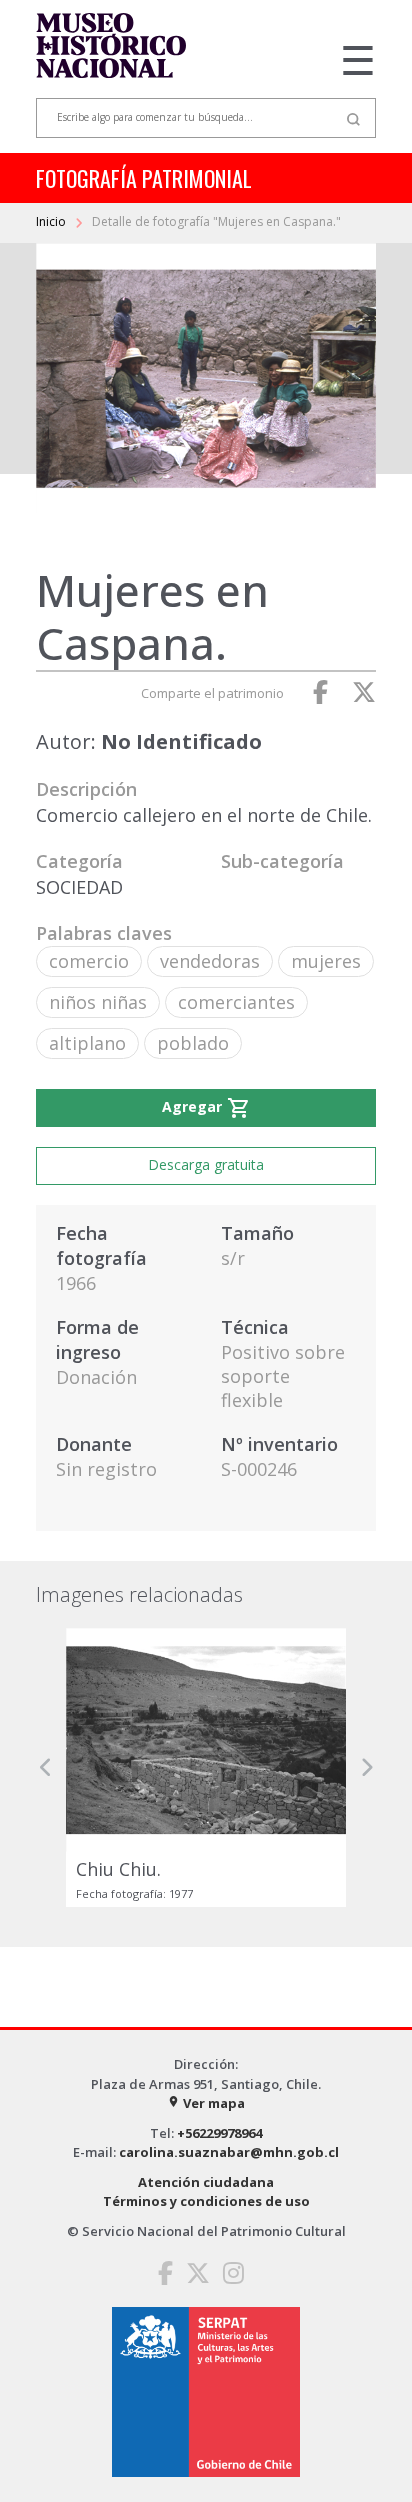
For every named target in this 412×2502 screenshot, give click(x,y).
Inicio (52, 221)
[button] (46, 1767)
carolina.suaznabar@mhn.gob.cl (229, 2152)
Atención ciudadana (206, 2182)
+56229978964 (219, 2133)
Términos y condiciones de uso (206, 2201)
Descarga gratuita (206, 1164)
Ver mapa (206, 2103)
